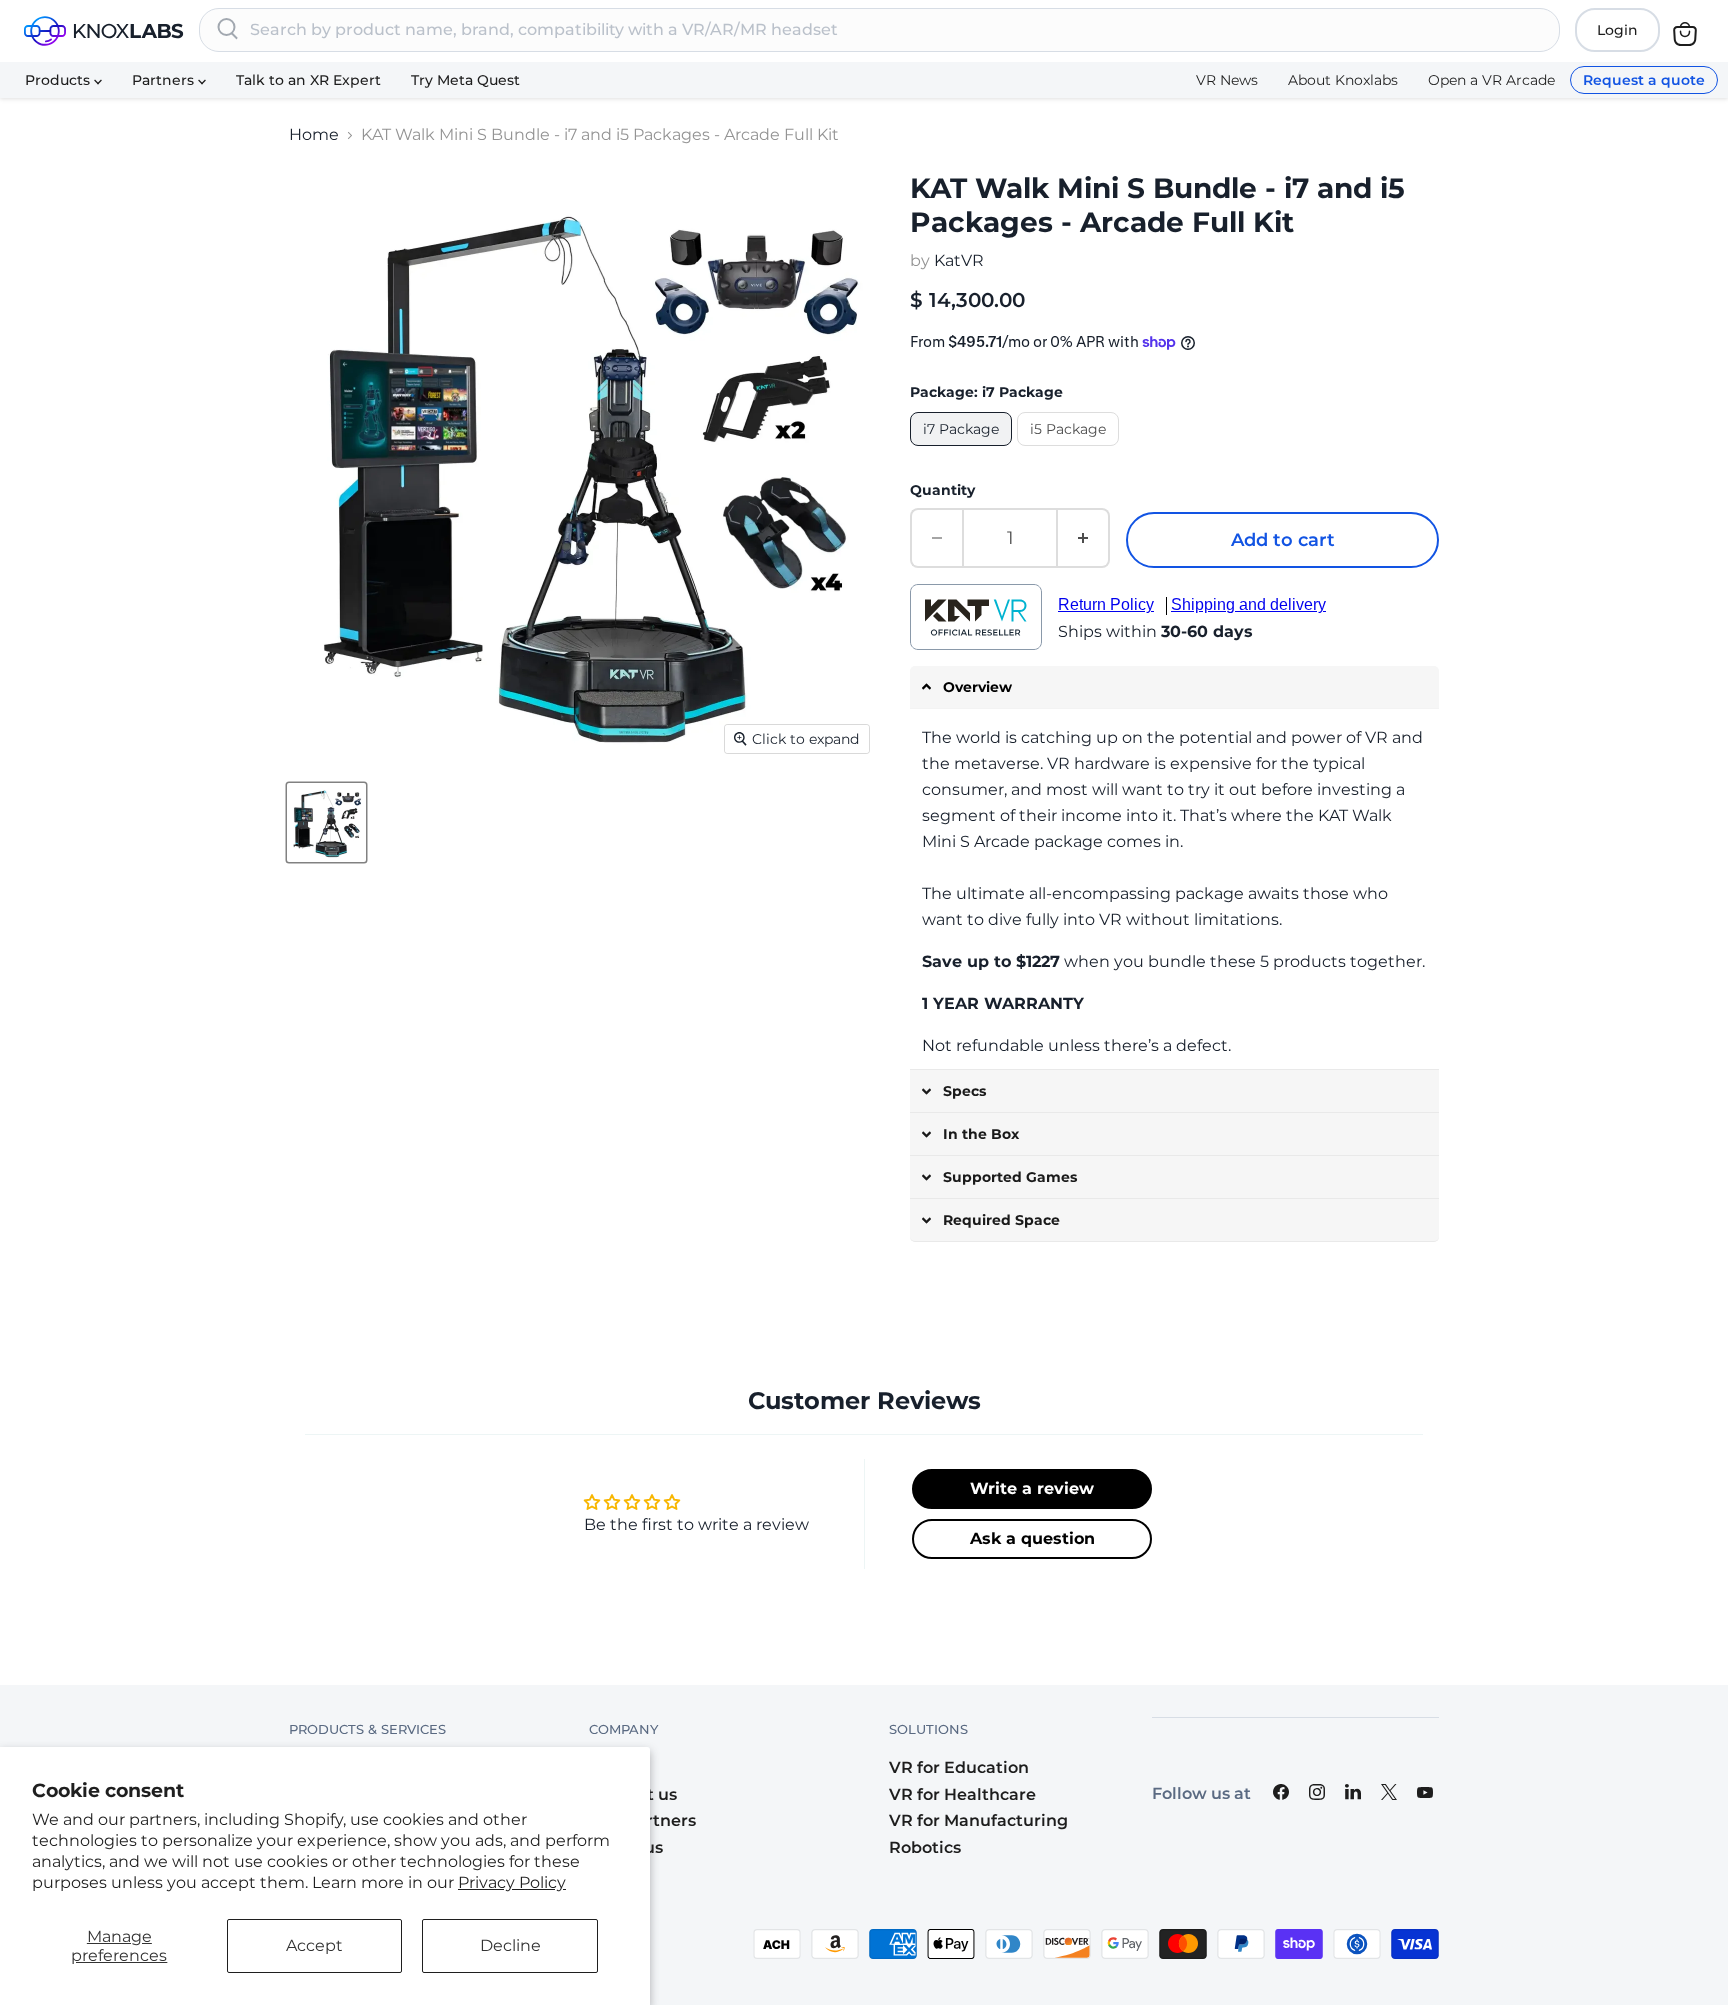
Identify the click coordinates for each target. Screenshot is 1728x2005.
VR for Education (959, 1767)
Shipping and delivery (1248, 604)
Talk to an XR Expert (308, 80)
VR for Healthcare (962, 1794)
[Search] (228, 30)
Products (59, 80)
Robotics (925, 1847)
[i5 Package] (1070, 450)
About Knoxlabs (1343, 80)
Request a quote (1644, 80)
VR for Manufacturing (978, 1820)
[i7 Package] (963, 450)
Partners (165, 80)
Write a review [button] (1032, 1488)
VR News (1227, 80)
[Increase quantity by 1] (1084, 538)
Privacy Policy (512, 1882)
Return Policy (1106, 604)
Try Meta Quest (465, 80)
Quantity (942, 490)
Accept (314, 1945)
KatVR (959, 260)
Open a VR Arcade (1491, 80)
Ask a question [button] (1032, 1538)
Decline (510, 1945)
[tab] (1174, 687)
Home (314, 135)
